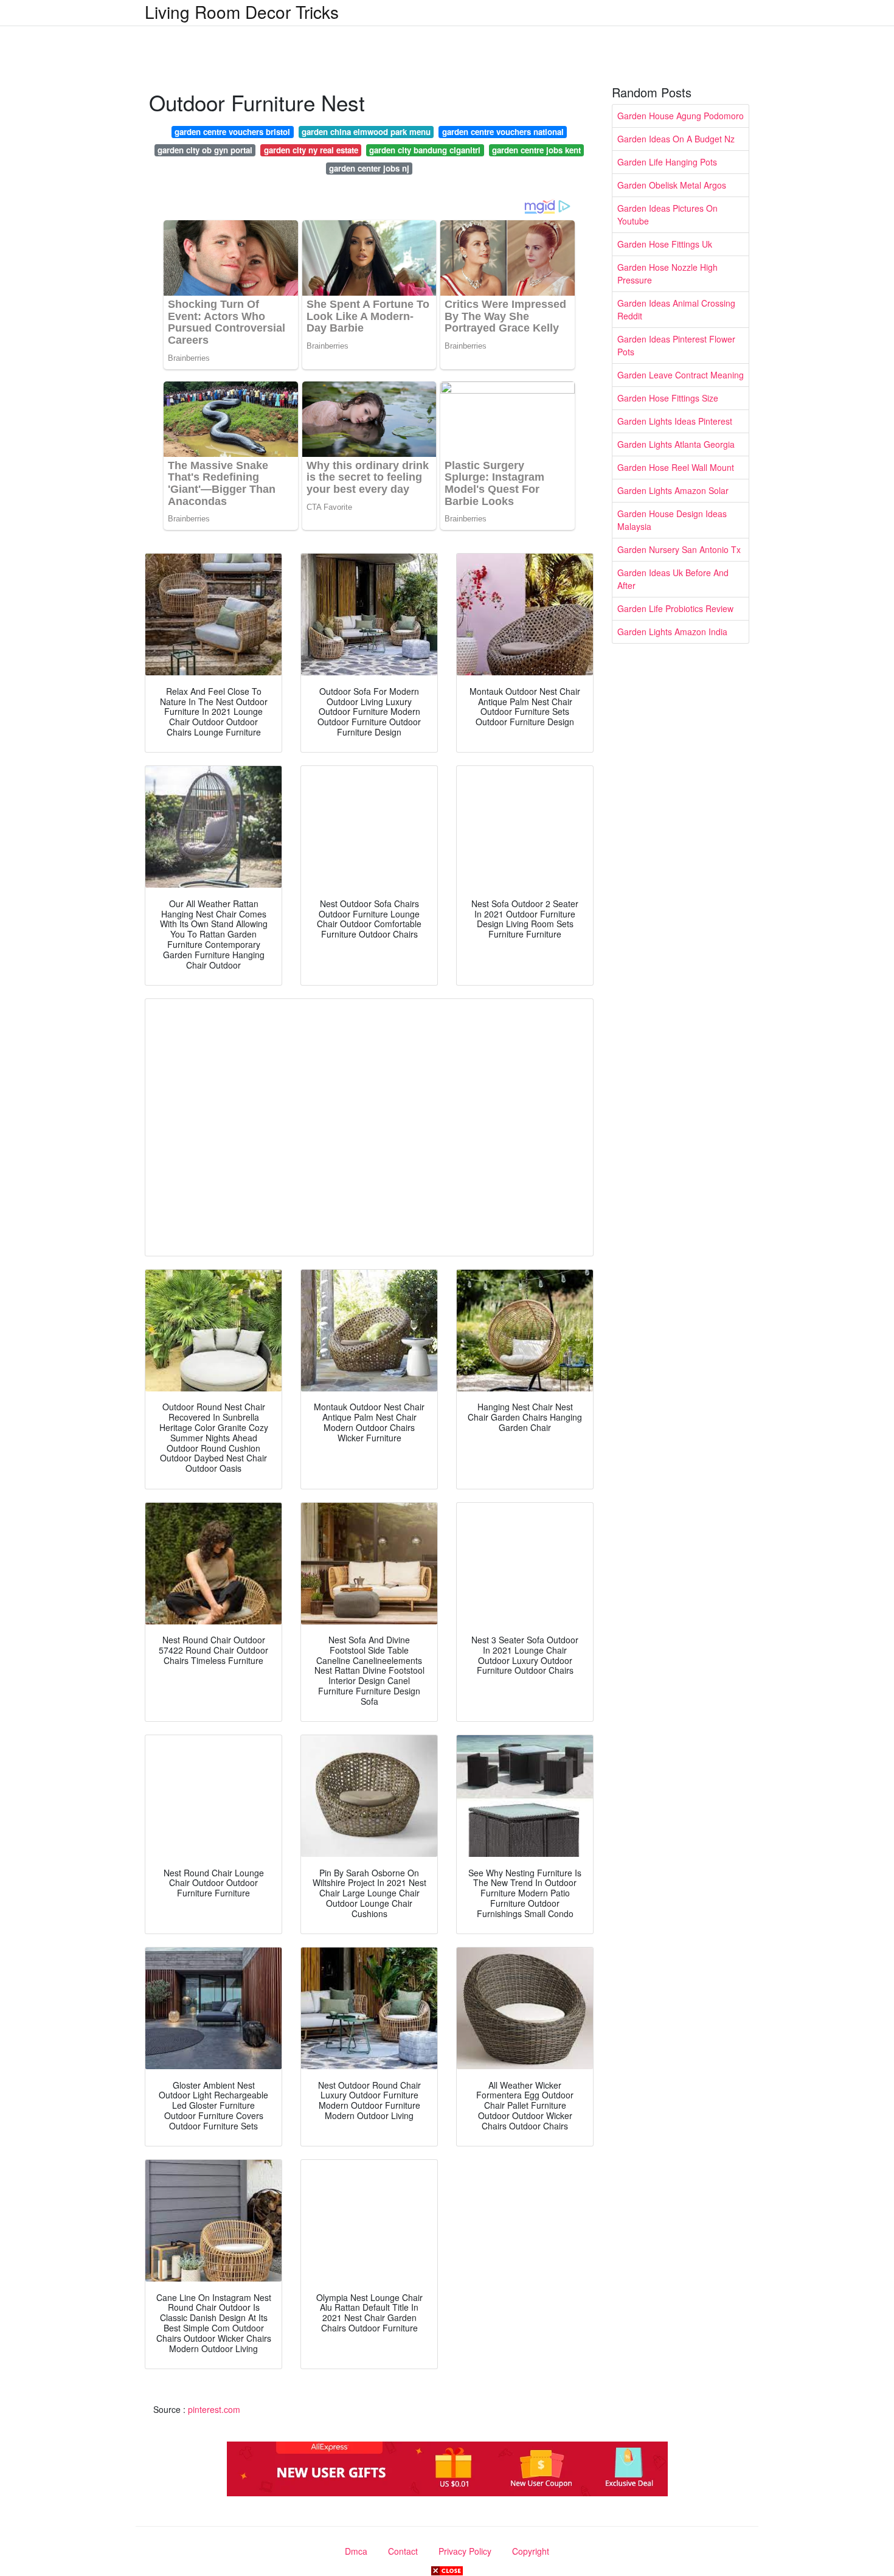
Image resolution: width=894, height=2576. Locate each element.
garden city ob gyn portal (205, 150)
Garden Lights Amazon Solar (673, 490)
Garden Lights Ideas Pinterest (675, 421)
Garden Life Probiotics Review (675, 608)
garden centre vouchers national (503, 132)
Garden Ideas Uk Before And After (673, 579)
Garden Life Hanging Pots (667, 162)
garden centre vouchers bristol (232, 132)
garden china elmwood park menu (366, 132)
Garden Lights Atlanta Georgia (676, 444)
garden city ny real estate (311, 150)
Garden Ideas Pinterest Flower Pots (676, 345)
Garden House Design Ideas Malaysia (672, 520)
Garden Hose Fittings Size (668, 398)
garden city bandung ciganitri (425, 150)
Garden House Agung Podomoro (681, 116)
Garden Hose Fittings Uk (665, 244)
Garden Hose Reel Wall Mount (676, 467)
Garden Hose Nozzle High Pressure (667, 273)
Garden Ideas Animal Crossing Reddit (676, 309)
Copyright (531, 2551)
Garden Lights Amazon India (672, 632)
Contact (403, 2551)
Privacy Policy (465, 2551)
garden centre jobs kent (536, 150)
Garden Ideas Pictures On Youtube (667, 214)
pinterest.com (214, 2409)
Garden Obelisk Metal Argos (672, 185)
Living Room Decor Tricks (242, 12)
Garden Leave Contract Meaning (681, 375)
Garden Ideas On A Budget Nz (676, 139)
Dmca (356, 2551)
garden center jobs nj (369, 168)
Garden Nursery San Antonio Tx (679, 549)
